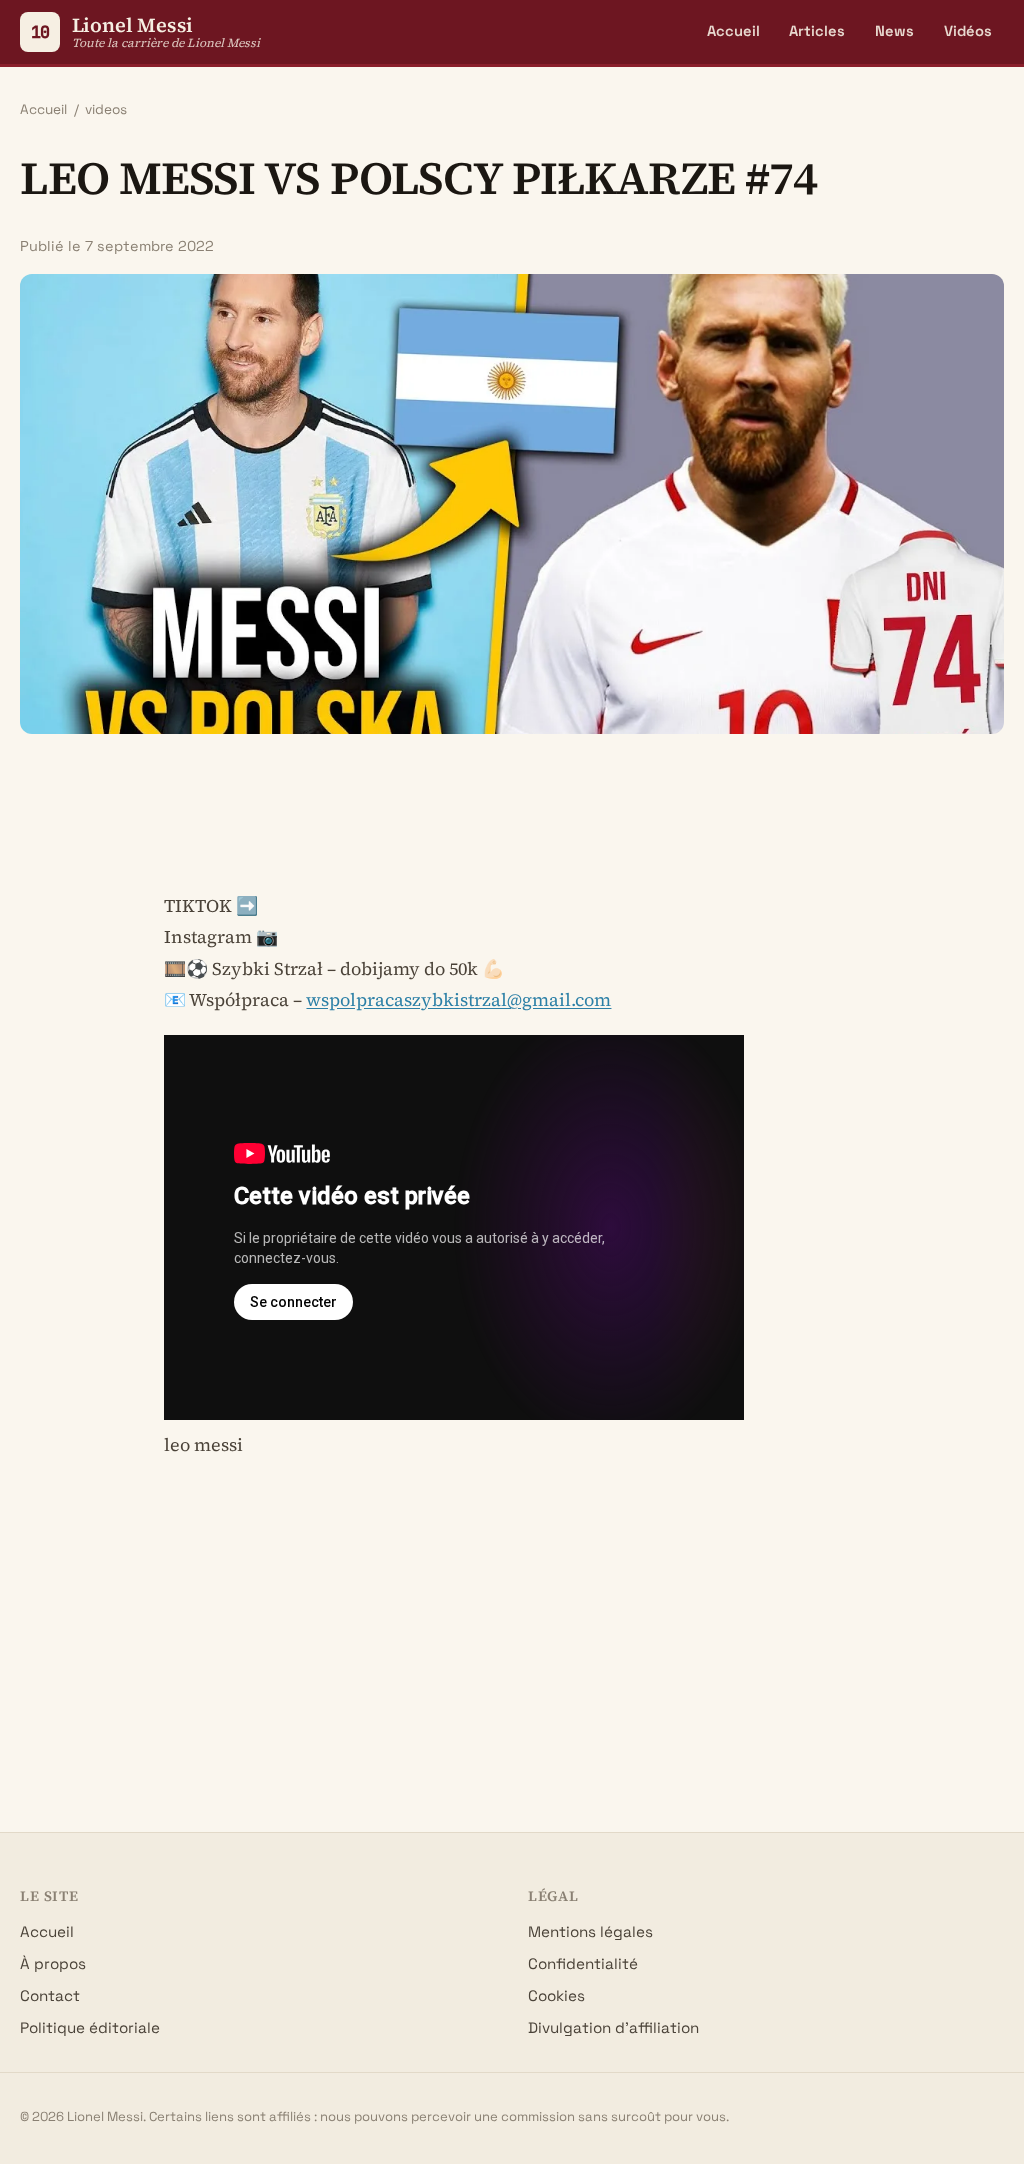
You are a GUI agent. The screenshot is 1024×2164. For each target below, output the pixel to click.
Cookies (556, 1995)
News (894, 31)
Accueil (733, 31)
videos (106, 109)
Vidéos (968, 31)
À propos (53, 1963)
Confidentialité (583, 1963)
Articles (817, 31)
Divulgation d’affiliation (613, 2027)
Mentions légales (590, 1931)
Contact (50, 1995)
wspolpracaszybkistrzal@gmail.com (458, 999)
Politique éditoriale (90, 2027)
